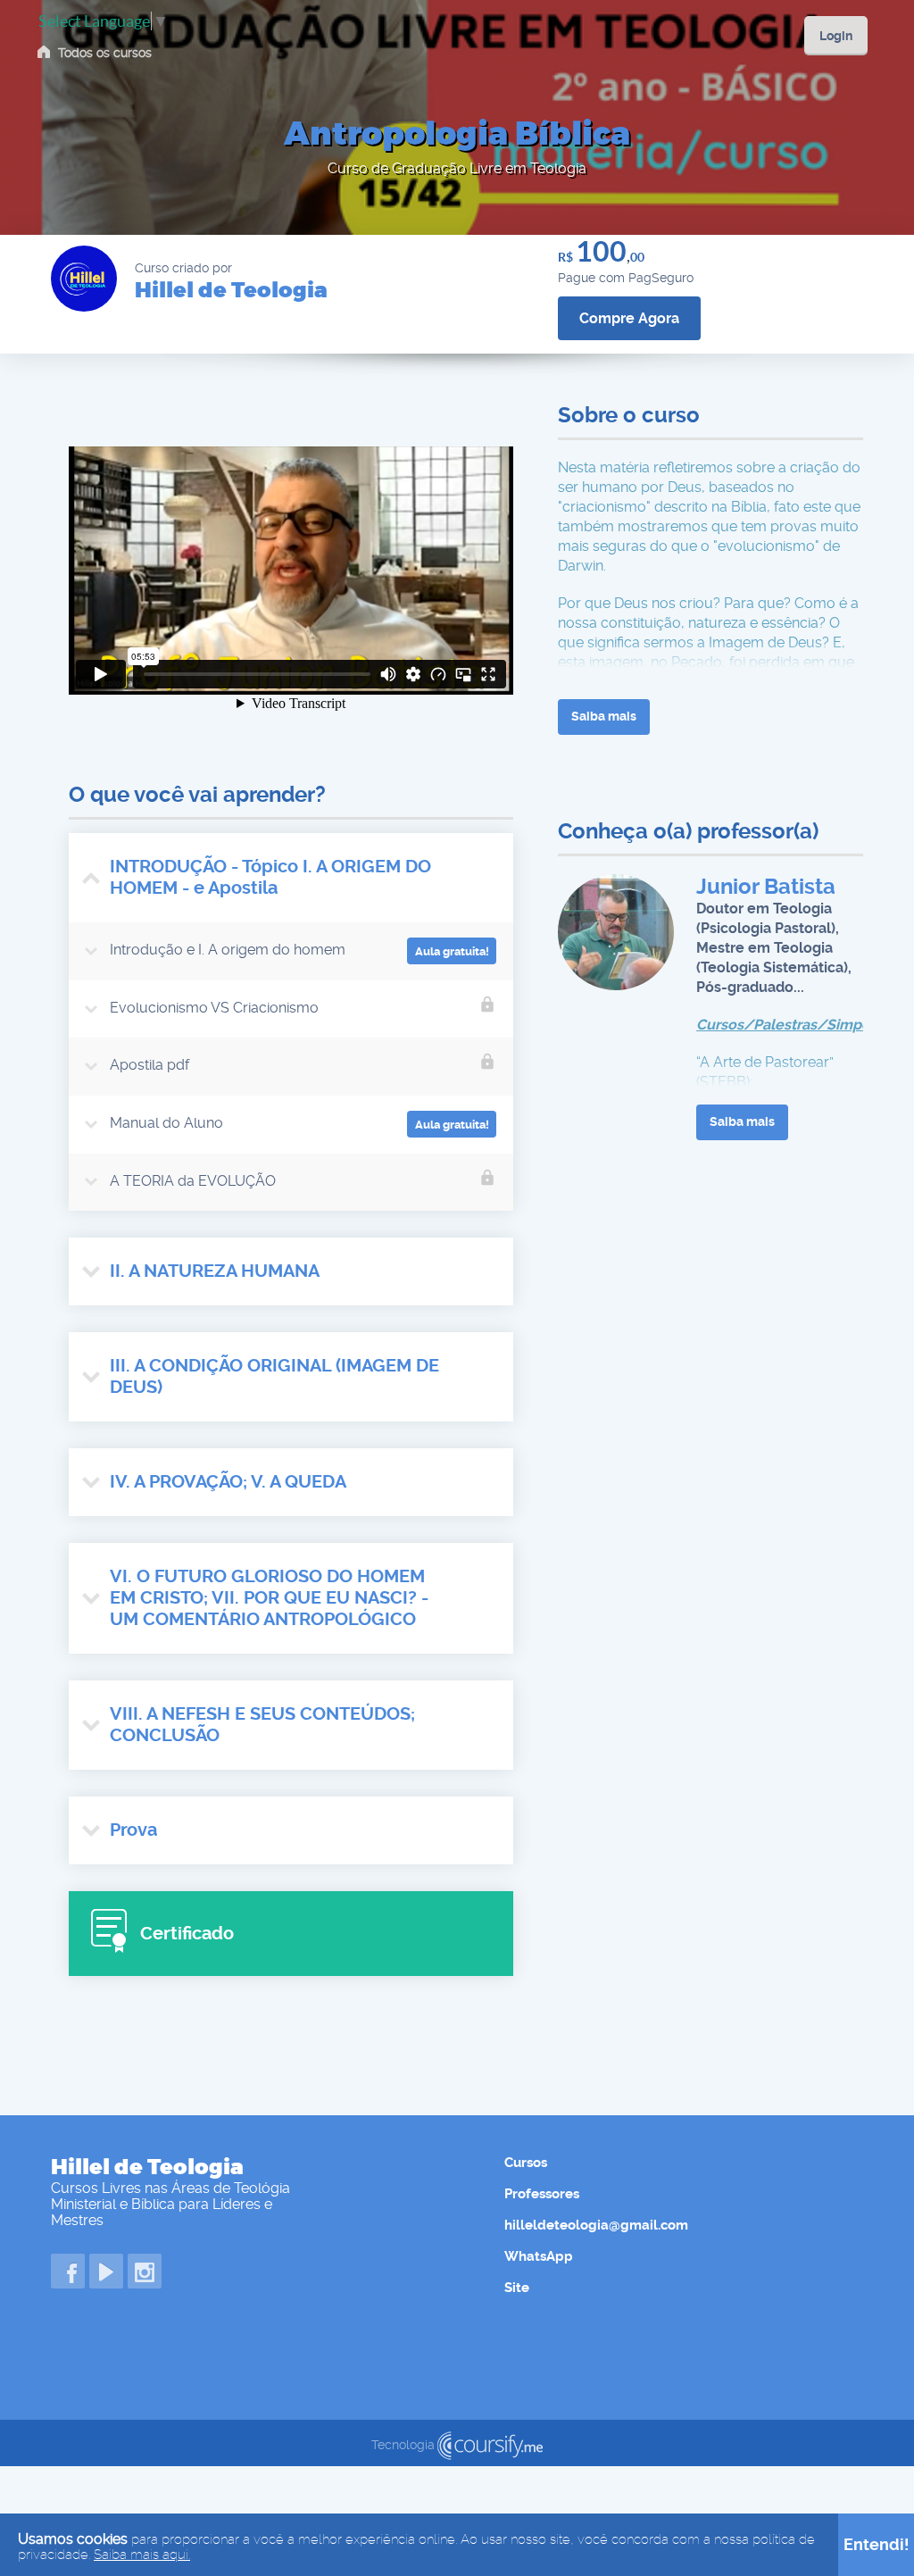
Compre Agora (629, 318)
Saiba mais (604, 716)
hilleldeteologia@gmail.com (596, 2225)
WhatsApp (539, 2256)
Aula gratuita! (452, 951)
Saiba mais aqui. (142, 2555)
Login (836, 36)
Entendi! (877, 2544)
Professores (542, 2194)
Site (517, 2288)
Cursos (526, 2163)
